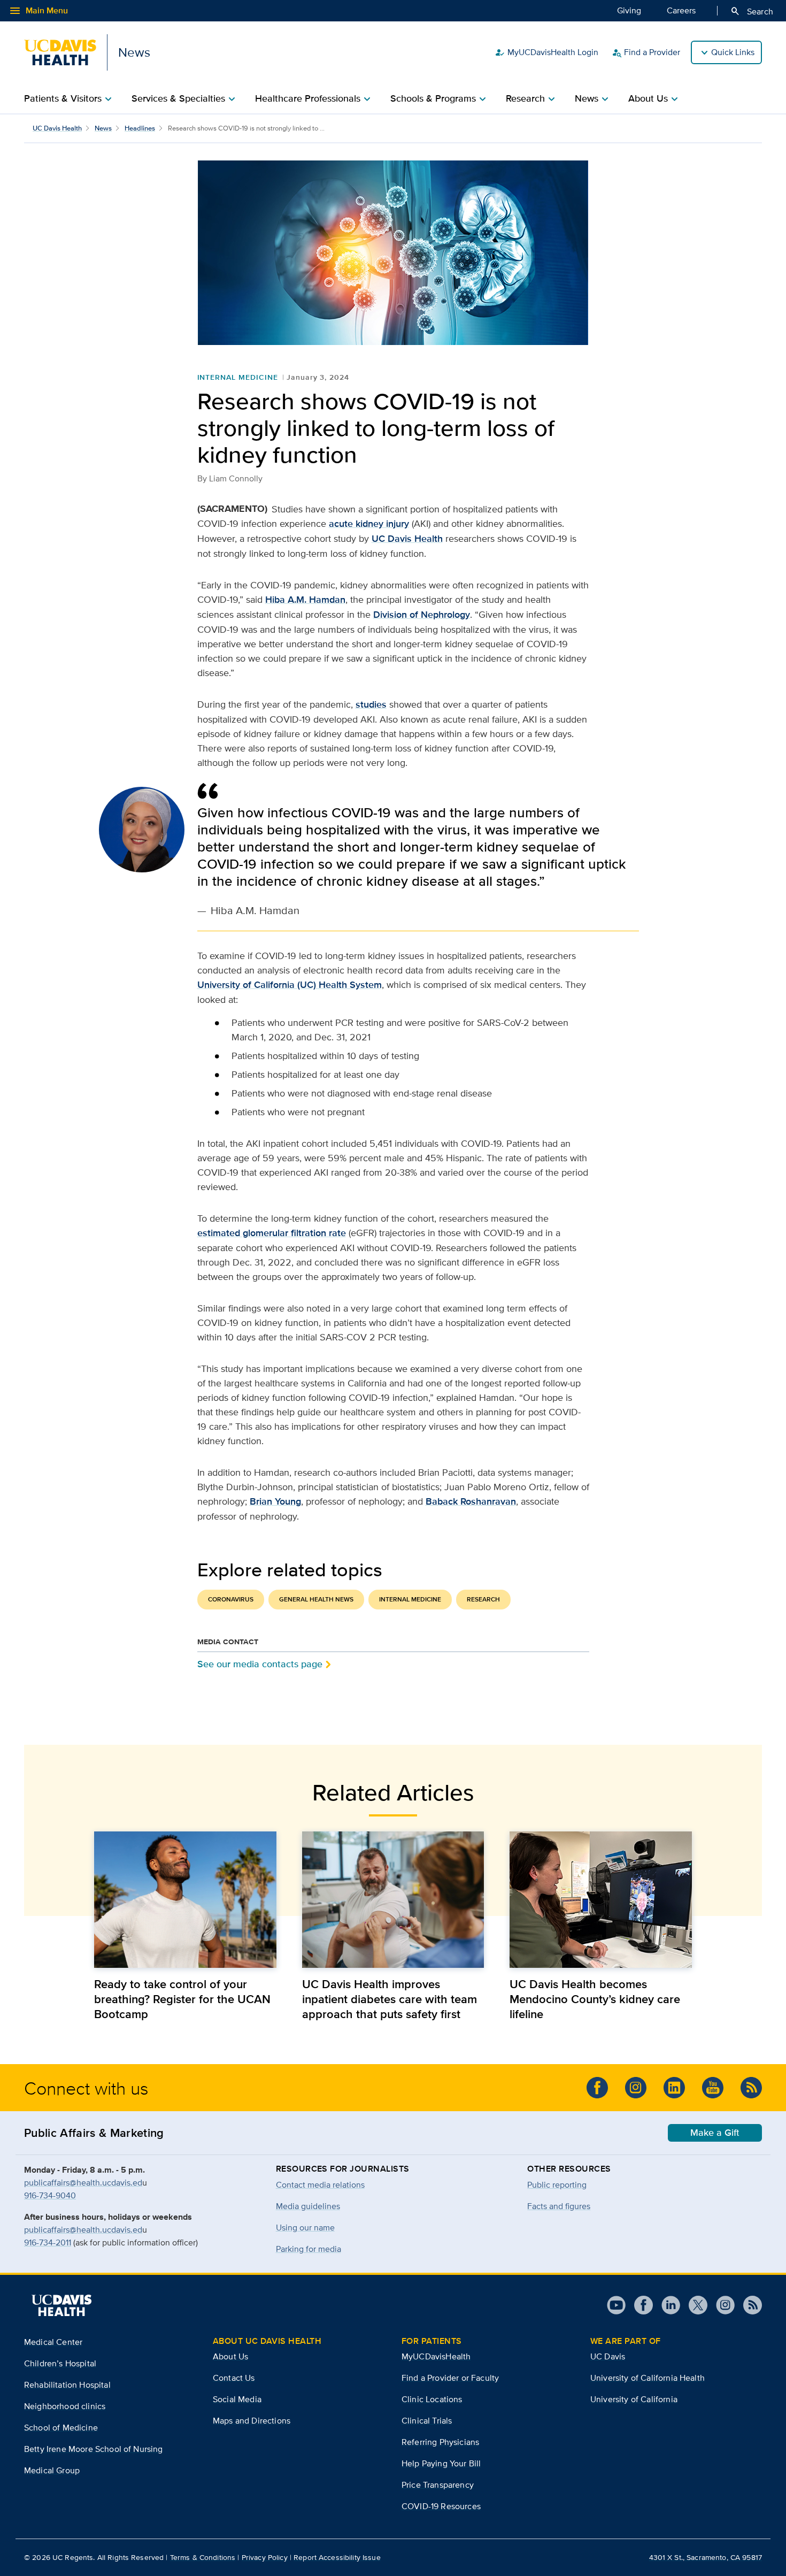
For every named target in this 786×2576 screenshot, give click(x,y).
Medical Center (53, 2342)
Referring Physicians (440, 2442)
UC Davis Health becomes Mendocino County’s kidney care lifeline (595, 1999)
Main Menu (38, 11)
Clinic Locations (432, 2399)
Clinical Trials (427, 2421)
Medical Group (52, 2470)
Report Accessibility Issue (337, 2557)
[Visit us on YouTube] (713, 2088)
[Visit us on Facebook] (597, 2088)
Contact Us (234, 2378)
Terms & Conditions (203, 2557)
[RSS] (751, 2088)
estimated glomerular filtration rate (272, 1233)
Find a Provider (646, 52)
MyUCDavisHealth (436, 2356)
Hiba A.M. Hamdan (305, 600)
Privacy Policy (265, 2557)
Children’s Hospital (60, 2363)
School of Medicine (61, 2428)
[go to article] (185, 1900)
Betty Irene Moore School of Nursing (94, 2449)
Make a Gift (715, 2133)
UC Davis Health (57, 128)
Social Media (237, 2399)
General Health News (316, 1599)
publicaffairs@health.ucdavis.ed (83, 2183)
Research (483, 1599)
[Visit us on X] (694, 2305)
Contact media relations (320, 2185)
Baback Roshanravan (471, 1501)
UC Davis (608, 2356)
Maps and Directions (252, 2421)
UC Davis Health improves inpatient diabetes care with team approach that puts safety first (390, 1999)
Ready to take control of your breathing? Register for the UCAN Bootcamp (182, 1999)
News (103, 128)
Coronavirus (231, 1599)
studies (371, 704)
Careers (681, 10)
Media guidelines (308, 2206)
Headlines (140, 128)
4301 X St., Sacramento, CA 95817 (706, 2557)
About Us (230, 2356)
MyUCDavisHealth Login (546, 52)
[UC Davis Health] (61, 2305)
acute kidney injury (369, 524)
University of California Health (648, 2378)
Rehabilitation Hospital (67, 2385)
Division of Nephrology (422, 615)
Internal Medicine (238, 377)
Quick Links (733, 52)
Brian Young (275, 1501)
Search (752, 11)
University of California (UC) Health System (290, 985)
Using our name (305, 2228)
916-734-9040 (50, 2195)
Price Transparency (438, 2485)
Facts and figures (559, 2206)
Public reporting (557, 2185)
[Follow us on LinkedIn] (674, 2088)
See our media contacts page (260, 1664)
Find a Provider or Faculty (450, 2378)
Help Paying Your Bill (441, 2463)
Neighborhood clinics (65, 2406)
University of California (634, 2399)
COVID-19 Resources (441, 2506)
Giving (629, 10)
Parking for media (309, 2249)
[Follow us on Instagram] (636, 2088)
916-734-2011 (48, 2242)
